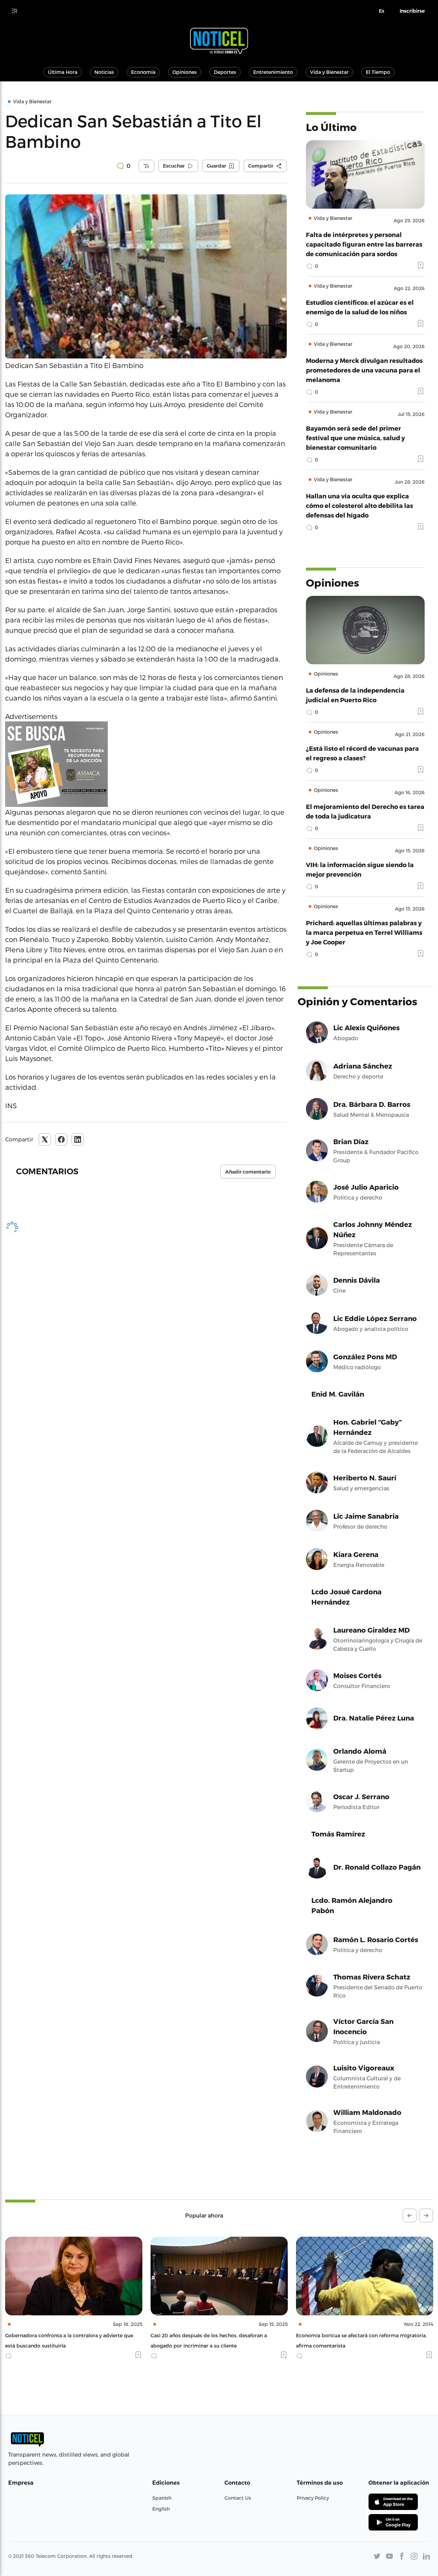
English (161, 2509)
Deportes (225, 72)
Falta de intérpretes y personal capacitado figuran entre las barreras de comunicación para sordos (364, 244)
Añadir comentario (248, 1172)
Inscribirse (412, 11)
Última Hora (63, 72)
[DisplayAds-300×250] (146, 764)
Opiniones (185, 72)
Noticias (104, 72)
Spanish (162, 2498)
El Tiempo (378, 72)
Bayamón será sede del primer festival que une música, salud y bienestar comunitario (355, 438)
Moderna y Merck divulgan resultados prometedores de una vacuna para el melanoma (364, 370)
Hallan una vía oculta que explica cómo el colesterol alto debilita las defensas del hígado (359, 505)
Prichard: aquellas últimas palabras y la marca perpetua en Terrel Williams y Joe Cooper (364, 932)
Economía (143, 72)
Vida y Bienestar (329, 72)
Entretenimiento (273, 72)
